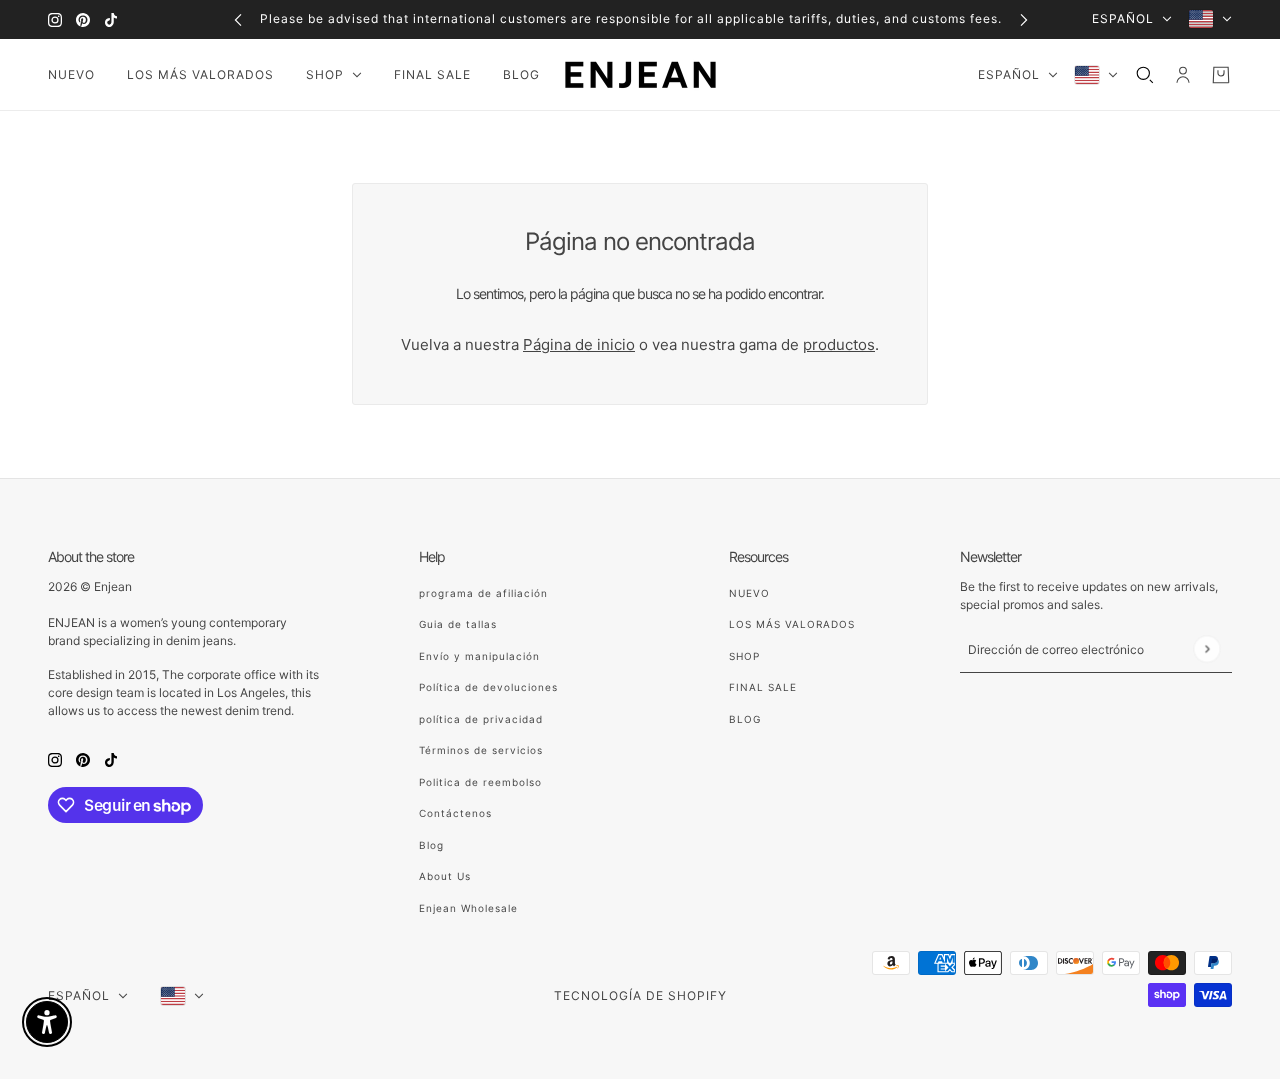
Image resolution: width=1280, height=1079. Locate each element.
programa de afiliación (483, 593)
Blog (431, 845)
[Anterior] (238, 19)
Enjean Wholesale (468, 908)
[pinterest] (83, 19)
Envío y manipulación (479, 656)
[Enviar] (1206, 648)
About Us (445, 876)
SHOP (744, 656)
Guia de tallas (458, 624)
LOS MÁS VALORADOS (792, 624)
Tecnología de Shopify (640, 995)
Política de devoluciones (488, 687)
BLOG (745, 719)
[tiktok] (111, 19)
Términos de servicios (481, 750)
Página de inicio (579, 344)
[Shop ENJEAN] (640, 75)
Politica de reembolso (480, 782)
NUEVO (749, 593)
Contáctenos (455, 813)
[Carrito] (1221, 75)
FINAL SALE (763, 687)
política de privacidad (481, 719)
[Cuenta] (1183, 75)
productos (839, 344)
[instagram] (55, 19)
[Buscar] (1145, 75)
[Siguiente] (1024, 19)
